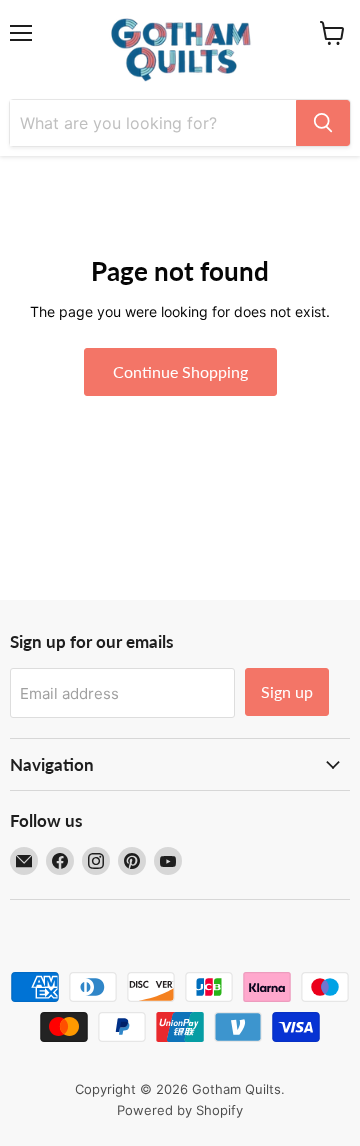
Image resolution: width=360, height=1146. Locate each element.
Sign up (287, 691)
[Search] (323, 123)
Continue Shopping (180, 371)
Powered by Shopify (180, 1110)
